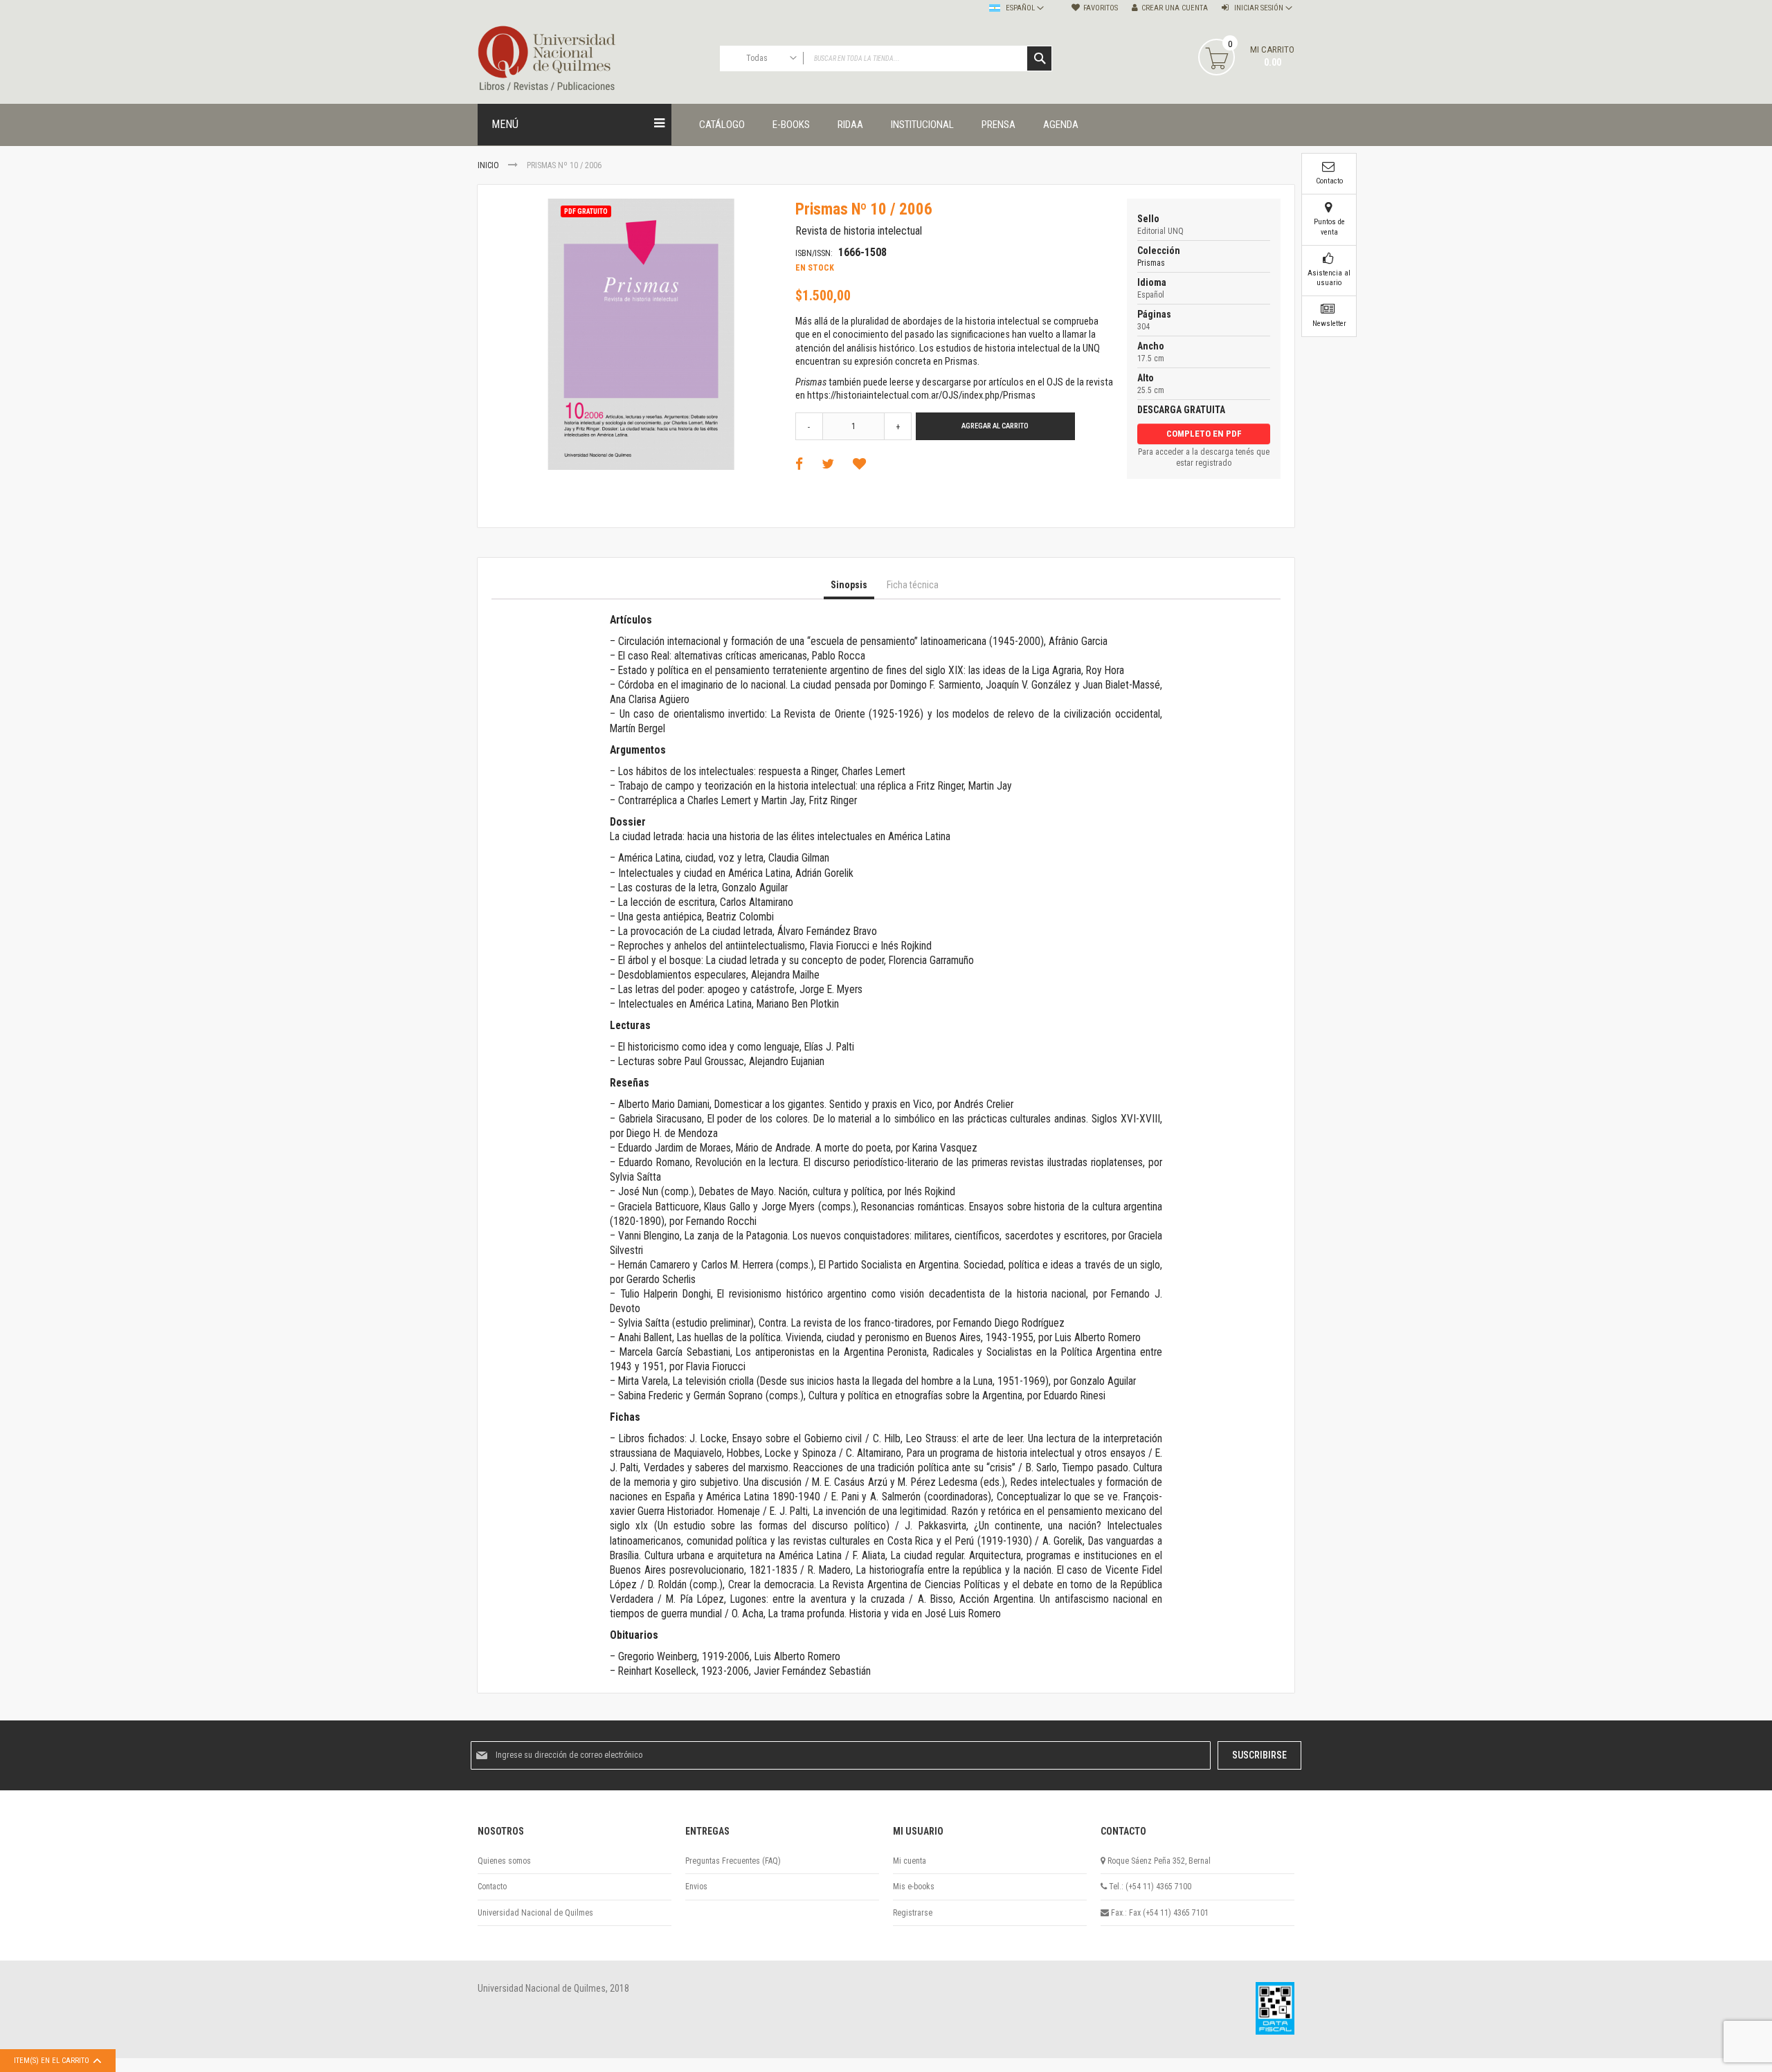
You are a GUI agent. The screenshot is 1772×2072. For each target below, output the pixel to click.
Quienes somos (504, 1861)
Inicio (488, 165)
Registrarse (913, 1913)
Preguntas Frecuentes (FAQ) (733, 1861)
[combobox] (886, 58)
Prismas (1151, 263)
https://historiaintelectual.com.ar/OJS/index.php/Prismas (921, 396)
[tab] (849, 585)
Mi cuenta (910, 1861)
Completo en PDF (1204, 434)
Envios (696, 1887)
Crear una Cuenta (1175, 8)
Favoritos (1101, 8)
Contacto (492, 1887)
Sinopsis (849, 585)
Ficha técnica (913, 585)
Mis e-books (914, 1887)
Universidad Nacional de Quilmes (535, 1913)
